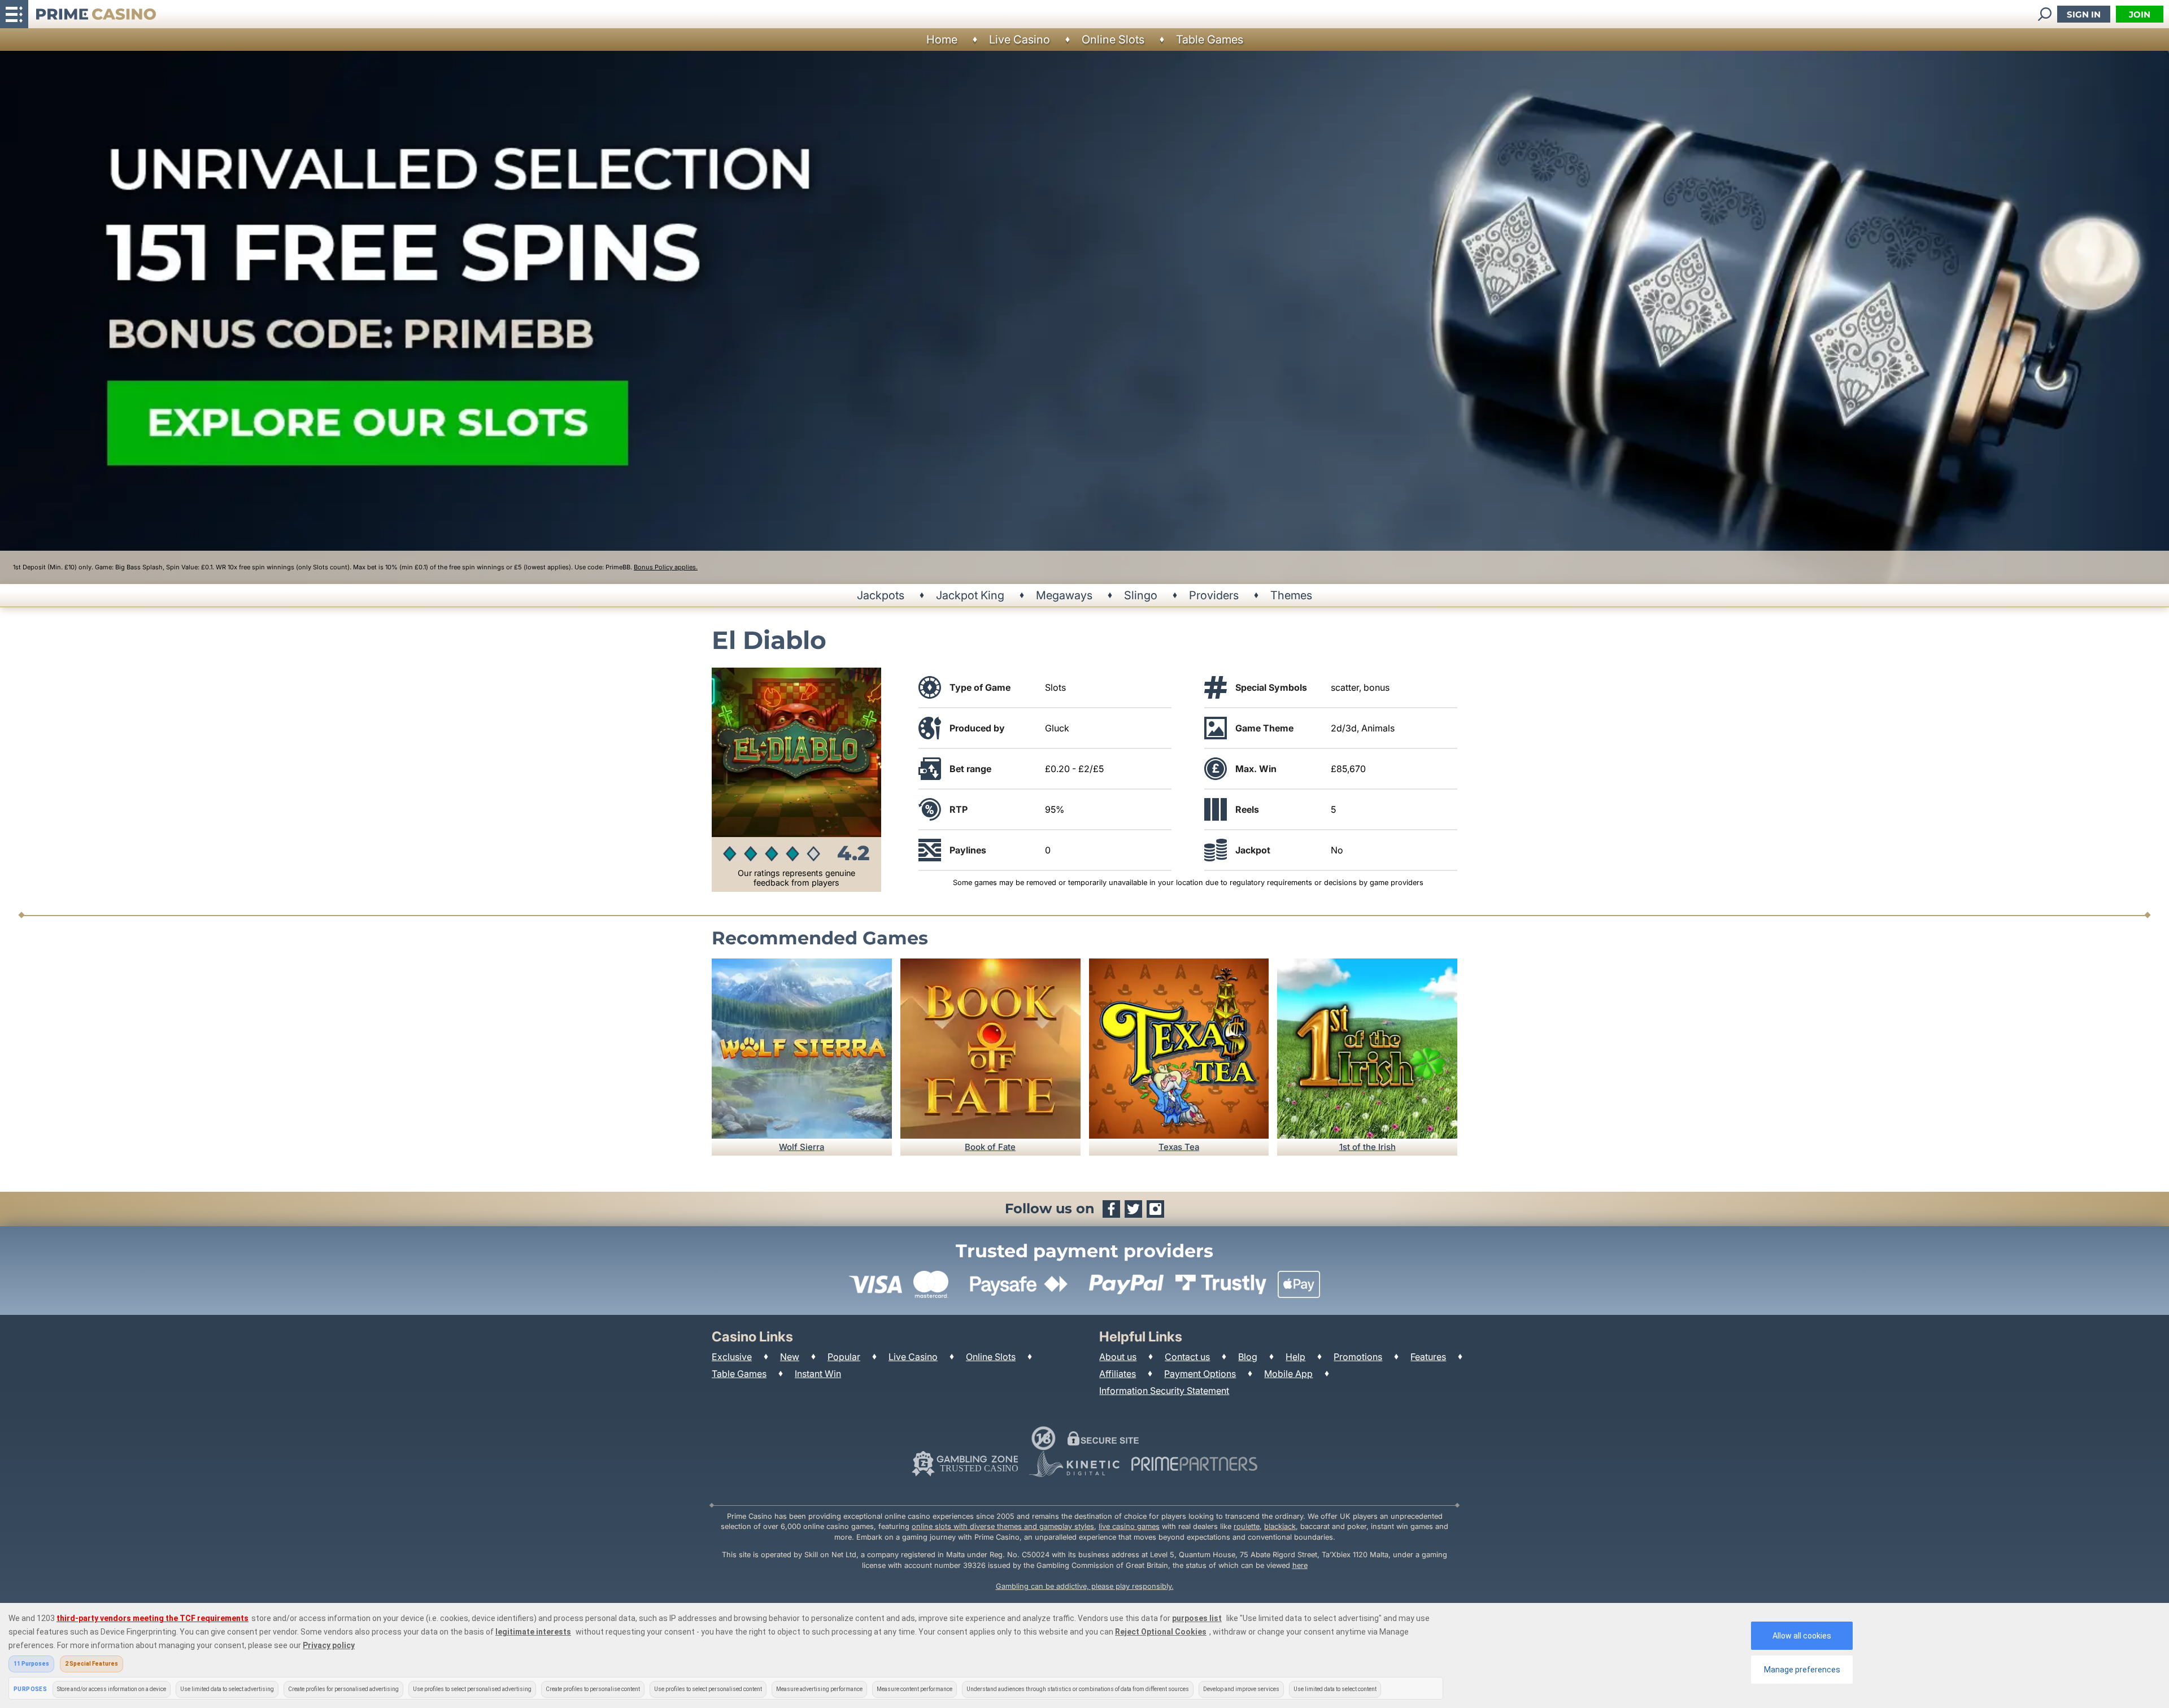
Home (942, 40)
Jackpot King (970, 595)
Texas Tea (1179, 1147)
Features (1428, 1357)
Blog (1248, 1357)
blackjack (1280, 1526)
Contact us (1187, 1357)
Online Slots (1113, 40)
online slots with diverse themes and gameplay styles (1003, 1526)
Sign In (2084, 14)
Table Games (1210, 40)
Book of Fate (990, 1147)
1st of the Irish (1367, 1147)
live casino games (1129, 1526)
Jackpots (881, 595)
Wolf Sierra (802, 1147)
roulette (1247, 1526)
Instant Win (818, 1374)
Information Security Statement (1164, 1391)
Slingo (1141, 595)
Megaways (1064, 595)
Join (2140, 14)
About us (1118, 1357)
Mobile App (1288, 1374)
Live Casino (1020, 40)
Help (1295, 1357)
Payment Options (1200, 1374)
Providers (1214, 595)
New (790, 1357)
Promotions (1358, 1357)
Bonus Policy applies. (666, 567)
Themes (1291, 595)
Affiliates (1118, 1374)
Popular (844, 1357)
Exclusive (732, 1357)
